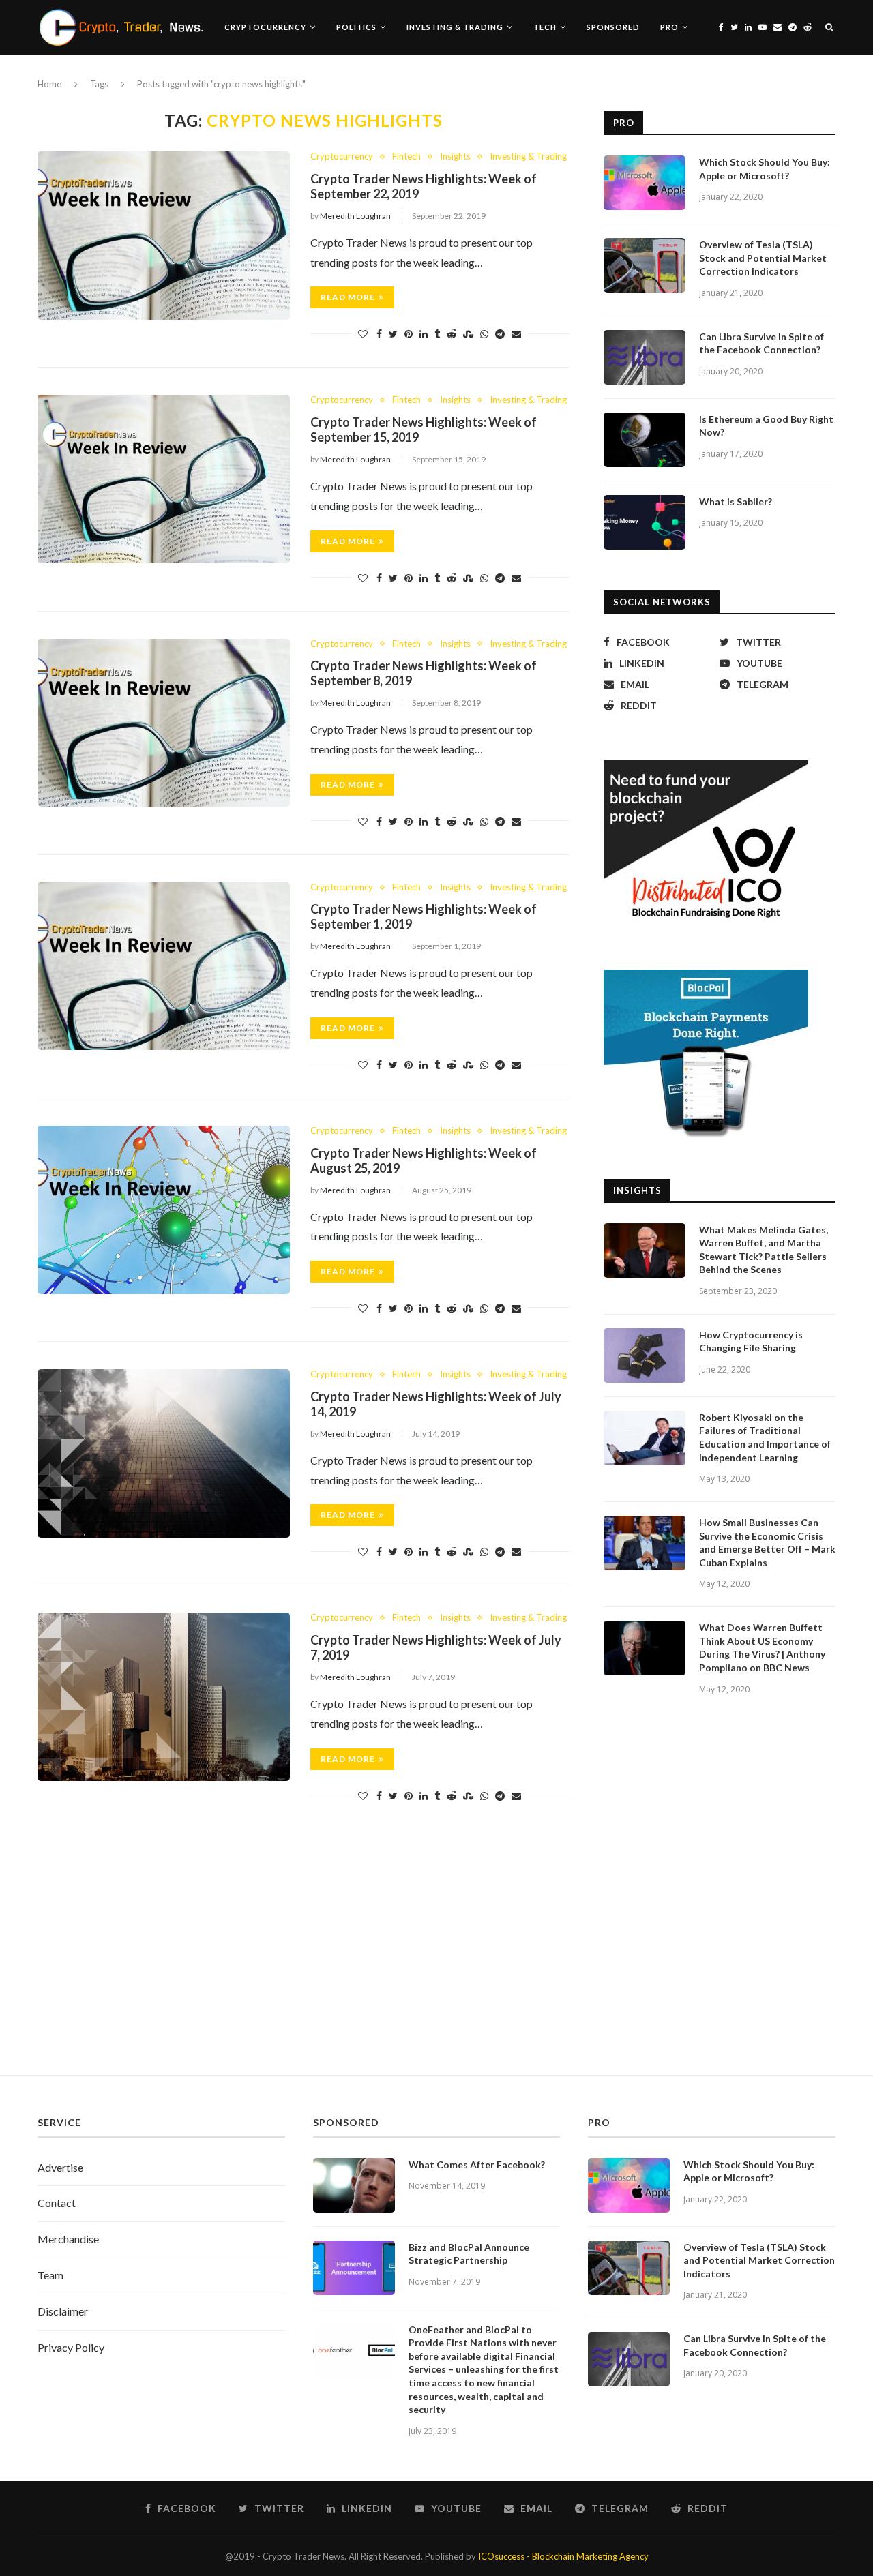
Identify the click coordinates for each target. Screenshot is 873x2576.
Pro (669, 27)
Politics (356, 27)
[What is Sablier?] (645, 522)
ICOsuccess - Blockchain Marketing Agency (563, 2556)
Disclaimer (63, 2311)
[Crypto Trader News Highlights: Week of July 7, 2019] (164, 1697)
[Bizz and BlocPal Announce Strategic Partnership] (354, 2268)
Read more (348, 297)
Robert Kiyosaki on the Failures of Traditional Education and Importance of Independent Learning (765, 1437)
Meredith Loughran (355, 216)
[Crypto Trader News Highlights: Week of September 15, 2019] (164, 479)
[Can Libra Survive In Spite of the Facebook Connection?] (645, 357)
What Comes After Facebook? (477, 2165)
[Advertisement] (436, 1945)
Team (50, 2275)
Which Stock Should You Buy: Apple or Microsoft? (765, 169)
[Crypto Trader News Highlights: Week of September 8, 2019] (164, 723)
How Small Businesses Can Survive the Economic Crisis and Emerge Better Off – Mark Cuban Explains (767, 1542)
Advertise (60, 2167)
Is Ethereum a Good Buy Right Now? (766, 426)
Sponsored (613, 27)
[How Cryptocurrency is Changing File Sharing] (645, 1356)
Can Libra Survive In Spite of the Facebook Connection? (761, 343)
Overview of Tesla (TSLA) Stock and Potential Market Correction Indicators (763, 258)
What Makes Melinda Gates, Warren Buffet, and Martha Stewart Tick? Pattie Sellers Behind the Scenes (764, 1250)
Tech (545, 27)
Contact (57, 2203)
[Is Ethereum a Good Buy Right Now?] (645, 440)
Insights (455, 156)
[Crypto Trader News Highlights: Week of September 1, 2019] (164, 967)
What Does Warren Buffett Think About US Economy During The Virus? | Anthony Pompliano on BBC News (762, 1647)
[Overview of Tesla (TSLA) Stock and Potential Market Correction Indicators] (645, 265)
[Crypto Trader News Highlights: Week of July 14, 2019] (164, 1453)
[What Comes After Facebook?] (354, 2185)
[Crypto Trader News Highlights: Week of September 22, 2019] (164, 236)
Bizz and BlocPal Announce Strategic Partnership (469, 2254)
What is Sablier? (736, 501)
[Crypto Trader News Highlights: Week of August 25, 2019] (164, 1210)
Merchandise (68, 2239)
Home (49, 84)
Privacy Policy (71, 2347)
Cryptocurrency (265, 27)
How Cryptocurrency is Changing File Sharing (751, 1342)
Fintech (406, 156)
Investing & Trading (455, 27)
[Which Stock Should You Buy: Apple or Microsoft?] (645, 183)
